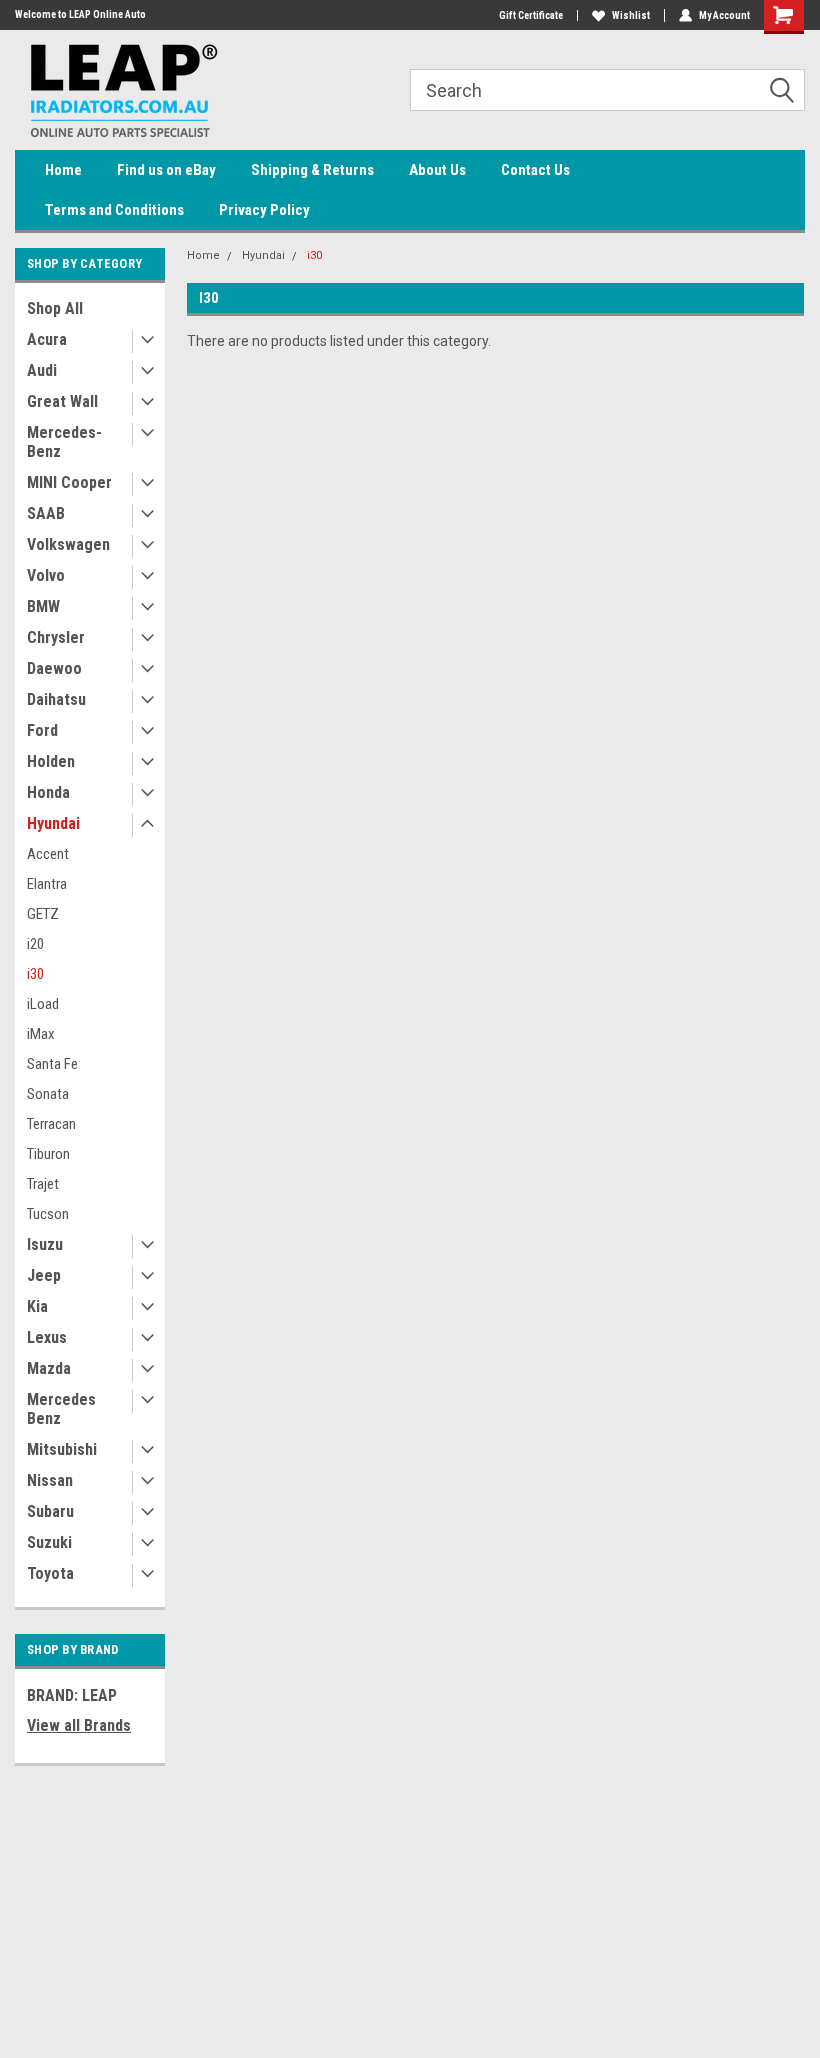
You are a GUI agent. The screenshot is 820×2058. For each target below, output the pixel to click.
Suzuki (49, 1542)
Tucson (48, 1214)
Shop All (55, 308)
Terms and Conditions (114, 210)
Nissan (50, 1480)
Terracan (51, 1124)
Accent (48, 854)
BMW (43, 606)
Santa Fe (52, 1064)
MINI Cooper (69, 482)
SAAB (46, 513)
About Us (437, 170)
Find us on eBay (166, 170)
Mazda (49, 1368)
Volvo (46, 575)
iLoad (43, 1004)
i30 (35, 974)
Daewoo (54, 668)
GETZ (43, 914)
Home (63, 170)
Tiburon (48, 1154)
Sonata (48, 1094)
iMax (41, 1034)
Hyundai (53, 823)
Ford (42, 730)
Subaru (50, 1511)
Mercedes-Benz (64, 442)
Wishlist (631, 15)
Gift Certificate (531, 15)
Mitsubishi (62, 1449)
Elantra (47, 884)
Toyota (50, 1573)
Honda (48, 792)
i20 (35, 944)
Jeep (44, 1275)
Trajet (43, 1184)
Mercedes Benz (61, 1409)
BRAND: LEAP (72, 1695)
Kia (37, 1306)
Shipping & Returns (312, 170)
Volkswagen (68, 544)
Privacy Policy (264, 210)
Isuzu (45, 1244)
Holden (51, 761)
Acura (47, 339)
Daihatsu (56, 699)
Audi (42, 370)
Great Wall (62, 401)
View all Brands (79, 1725)
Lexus (47, 1337)
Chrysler (56, 637)
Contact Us (535, 170)
